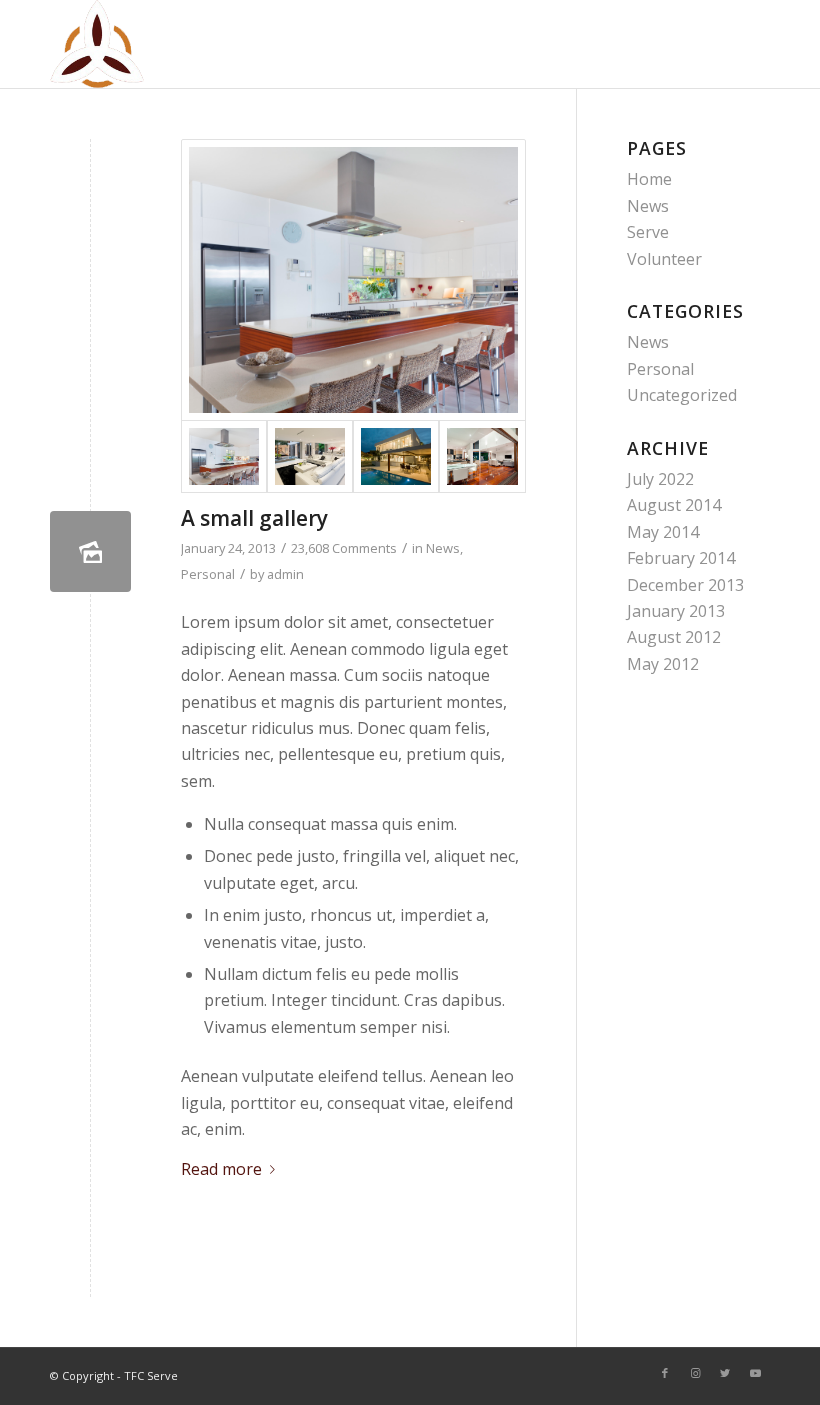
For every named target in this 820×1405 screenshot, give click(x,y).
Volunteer (664, 259)
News (443, 548)
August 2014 (674, 505)
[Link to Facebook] (665, 1373)
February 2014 (681, 558)
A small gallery (254, 518)
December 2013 (685, 585)
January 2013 (676, 611)
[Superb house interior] (310, 456)
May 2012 (663, 664)
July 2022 (660, 479)
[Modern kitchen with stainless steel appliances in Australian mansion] (353, 280)
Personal (208, 574)
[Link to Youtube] (755, 1373)
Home (649, 179)
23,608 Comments (344, 548)
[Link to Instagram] (695, 1373)
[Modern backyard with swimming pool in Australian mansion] (396, 456)
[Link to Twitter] (725, 1373)
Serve (648, 232)
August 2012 (674, 637)
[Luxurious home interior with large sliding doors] (482, 456)
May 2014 (663, 532)
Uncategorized (682, 395)
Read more (221, 1169)
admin (285, 574)
